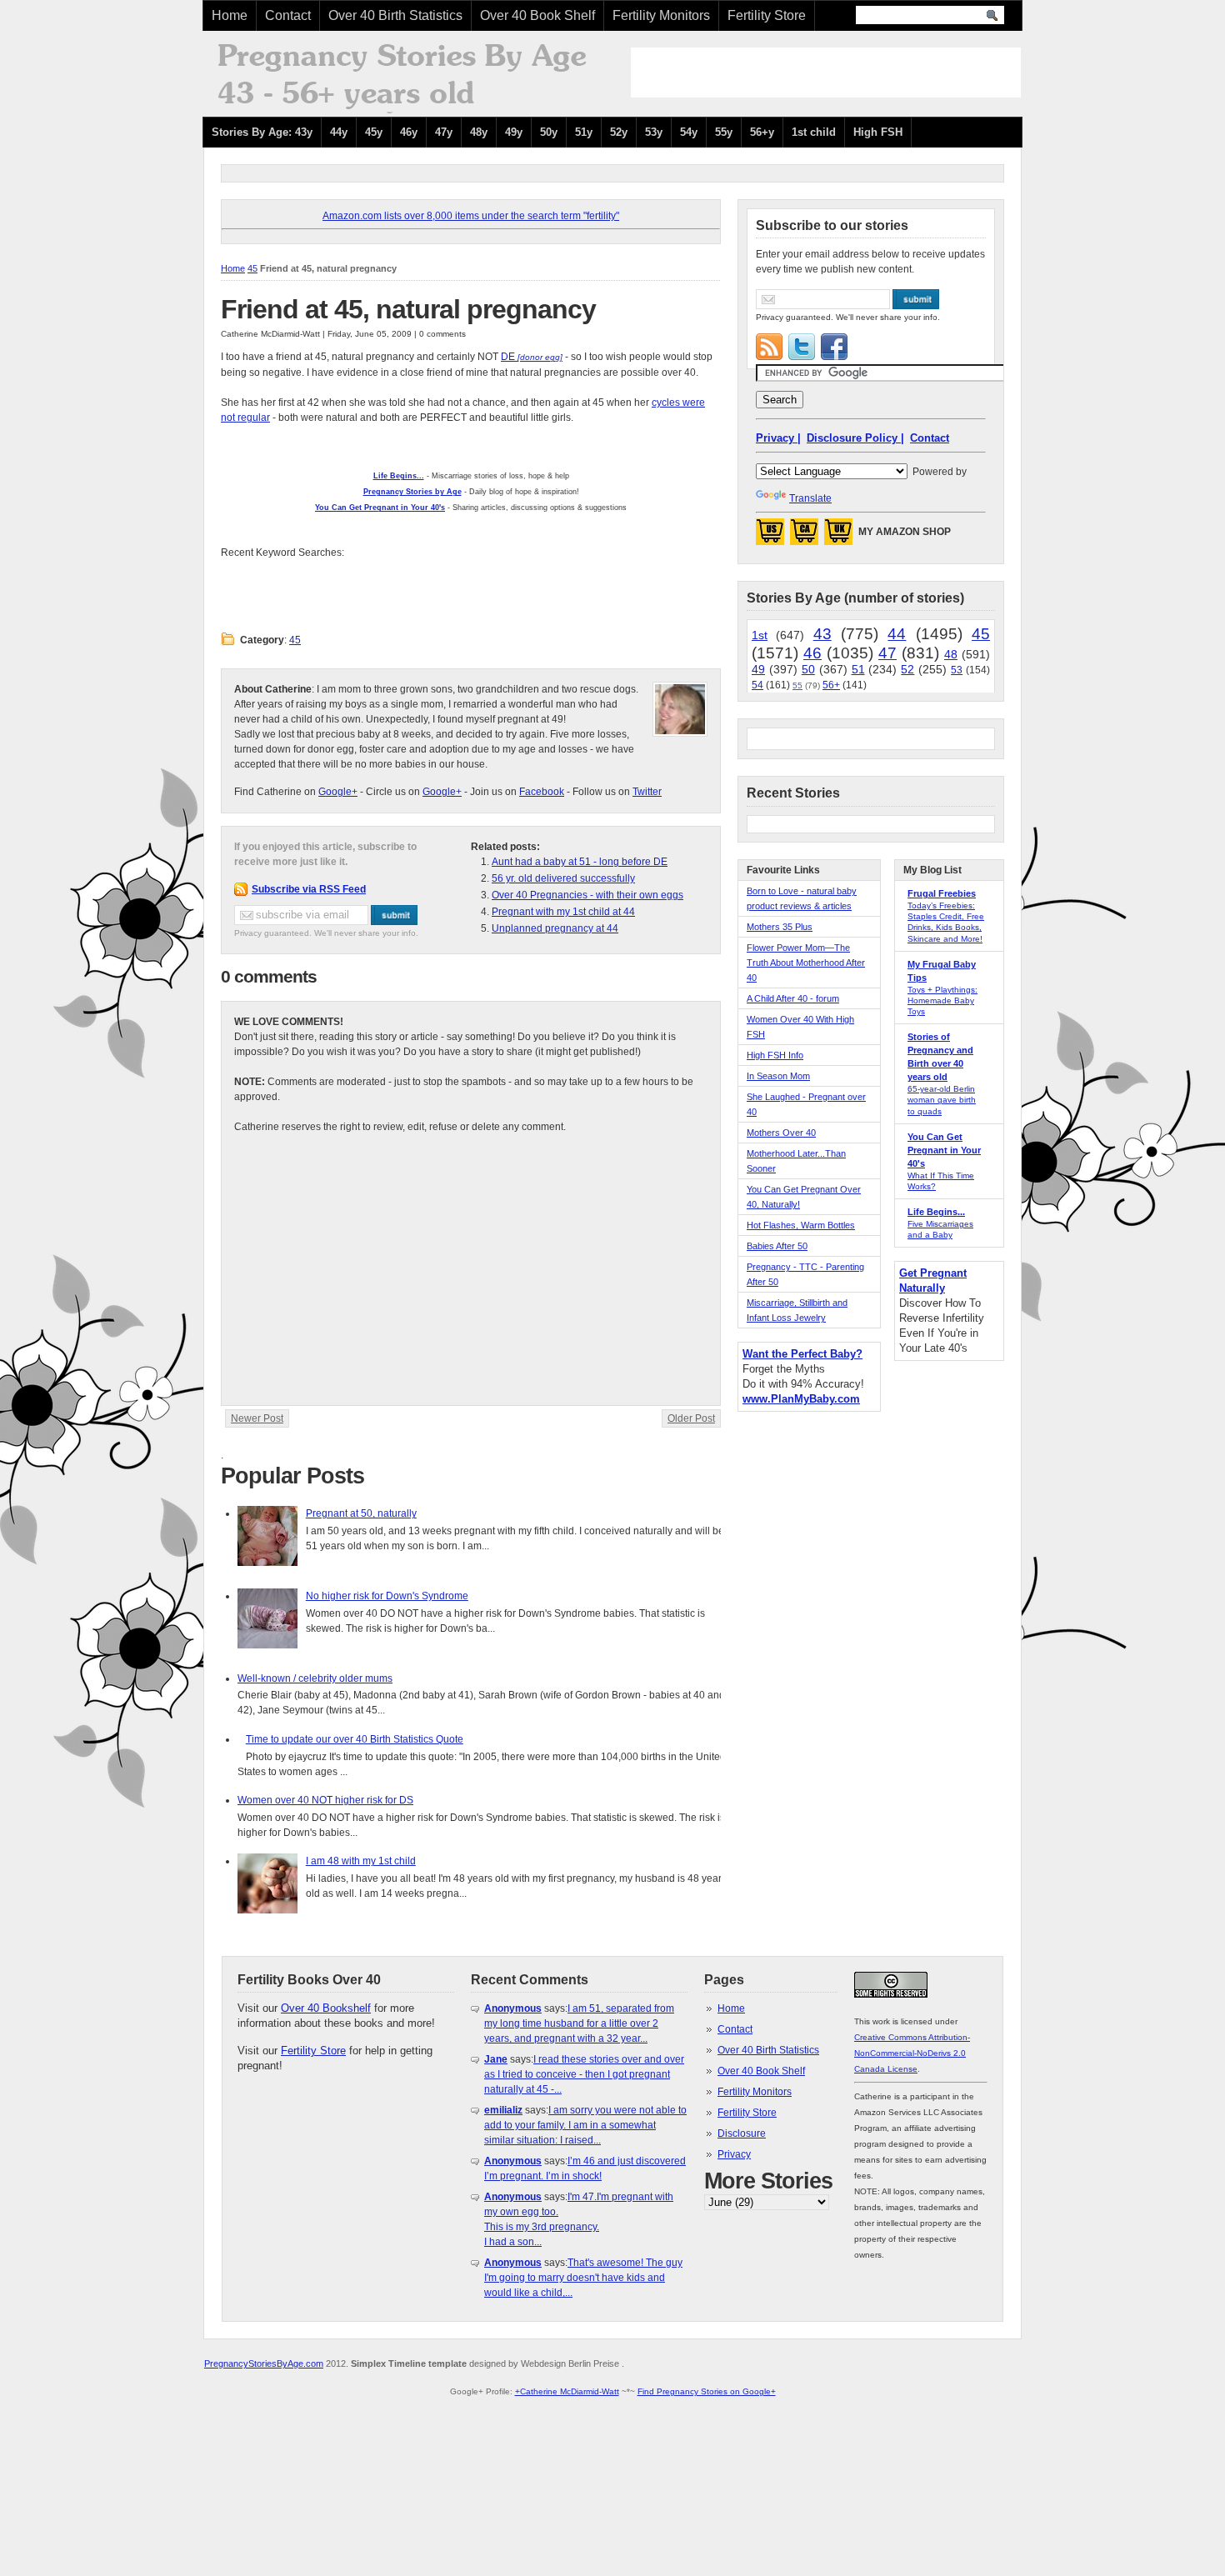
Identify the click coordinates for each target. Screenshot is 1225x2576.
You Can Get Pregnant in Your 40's (944, 1150)
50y (549, 132)
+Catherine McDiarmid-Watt (567, 2391)
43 (822, 634)
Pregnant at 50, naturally (361, 1513)
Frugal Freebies (942, 893)
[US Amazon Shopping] (770, 537)
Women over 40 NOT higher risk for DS (325, 1800)
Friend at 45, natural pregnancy (408, 309)
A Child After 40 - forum (793, 998)
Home (230, 15)
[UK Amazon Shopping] (838, 537)
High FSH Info (775, 1055)
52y (619, 132)
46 (812, 653)
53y (654, 132)
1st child (814, 132)
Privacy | (778, 438)
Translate (810, 498)
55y (724, 132)
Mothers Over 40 (781, 1133)
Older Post (691, 1418)
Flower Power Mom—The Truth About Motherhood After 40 (806, 963)
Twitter (647, 792)
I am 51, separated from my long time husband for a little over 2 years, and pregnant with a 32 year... (579, 2023)
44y (339, 132)
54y (689, 132)
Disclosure (742, 2133)
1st (760, 635)
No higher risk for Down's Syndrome (387, 1596)
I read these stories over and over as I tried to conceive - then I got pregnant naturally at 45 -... (584, 2074)
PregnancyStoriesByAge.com (264, 2363)
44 (897, 634)
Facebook (542, 792)
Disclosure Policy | (855, 438)
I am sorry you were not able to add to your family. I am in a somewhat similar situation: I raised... (585, 2125)
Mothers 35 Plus (780, 927)
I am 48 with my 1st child (361, 1861)
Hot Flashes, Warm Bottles (801, 1225)
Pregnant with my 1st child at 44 (563, 912)
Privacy (734, 2154)
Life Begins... (936, 1212)
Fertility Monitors (661, 15)
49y (514, 132)
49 (758, 669)
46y (409, 132)
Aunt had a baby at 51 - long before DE (580, 862)
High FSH (878, 132)
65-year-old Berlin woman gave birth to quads (942, 1100)
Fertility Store (767, 15)
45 (252, 268)
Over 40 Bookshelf (326, 2008)
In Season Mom (778, 1076)
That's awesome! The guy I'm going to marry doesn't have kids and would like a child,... (583, 2278)
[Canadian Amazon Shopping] (804, 537)
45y (374, 132)
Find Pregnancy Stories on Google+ (707, 2391)
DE (508, 357)
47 (887, 653)
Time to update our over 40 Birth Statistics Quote (355, 1739)
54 (757, 685)
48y (479, 132)
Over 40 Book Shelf (537, 15)
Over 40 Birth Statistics (395, 15)
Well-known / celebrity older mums (315, 1678)
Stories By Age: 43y (262, 132)
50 (808, 669)
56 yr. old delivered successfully (563, 878)
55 (797, 685)
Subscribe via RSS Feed (309, 889)
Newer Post (257, 1418)
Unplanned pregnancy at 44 (555, 928)
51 (858, 669)
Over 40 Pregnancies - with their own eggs (587, 895)
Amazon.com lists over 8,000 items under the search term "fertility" (471, 216)
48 (951, 654)
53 (957, 670)
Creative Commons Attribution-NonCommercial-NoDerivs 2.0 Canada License (912, 2053)
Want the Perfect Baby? (802, 1354)
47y (444, 132)
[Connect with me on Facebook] (834, 347)
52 (907, 669)
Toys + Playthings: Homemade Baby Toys (942, 1000)
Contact (288, 15)
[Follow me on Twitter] (802, 347)
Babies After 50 (777, 1246)
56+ (831, 685)
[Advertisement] (826, 73)
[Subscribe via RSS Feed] (769, 347)
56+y (762, 132)
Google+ (338, 792)
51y (584, 132)
